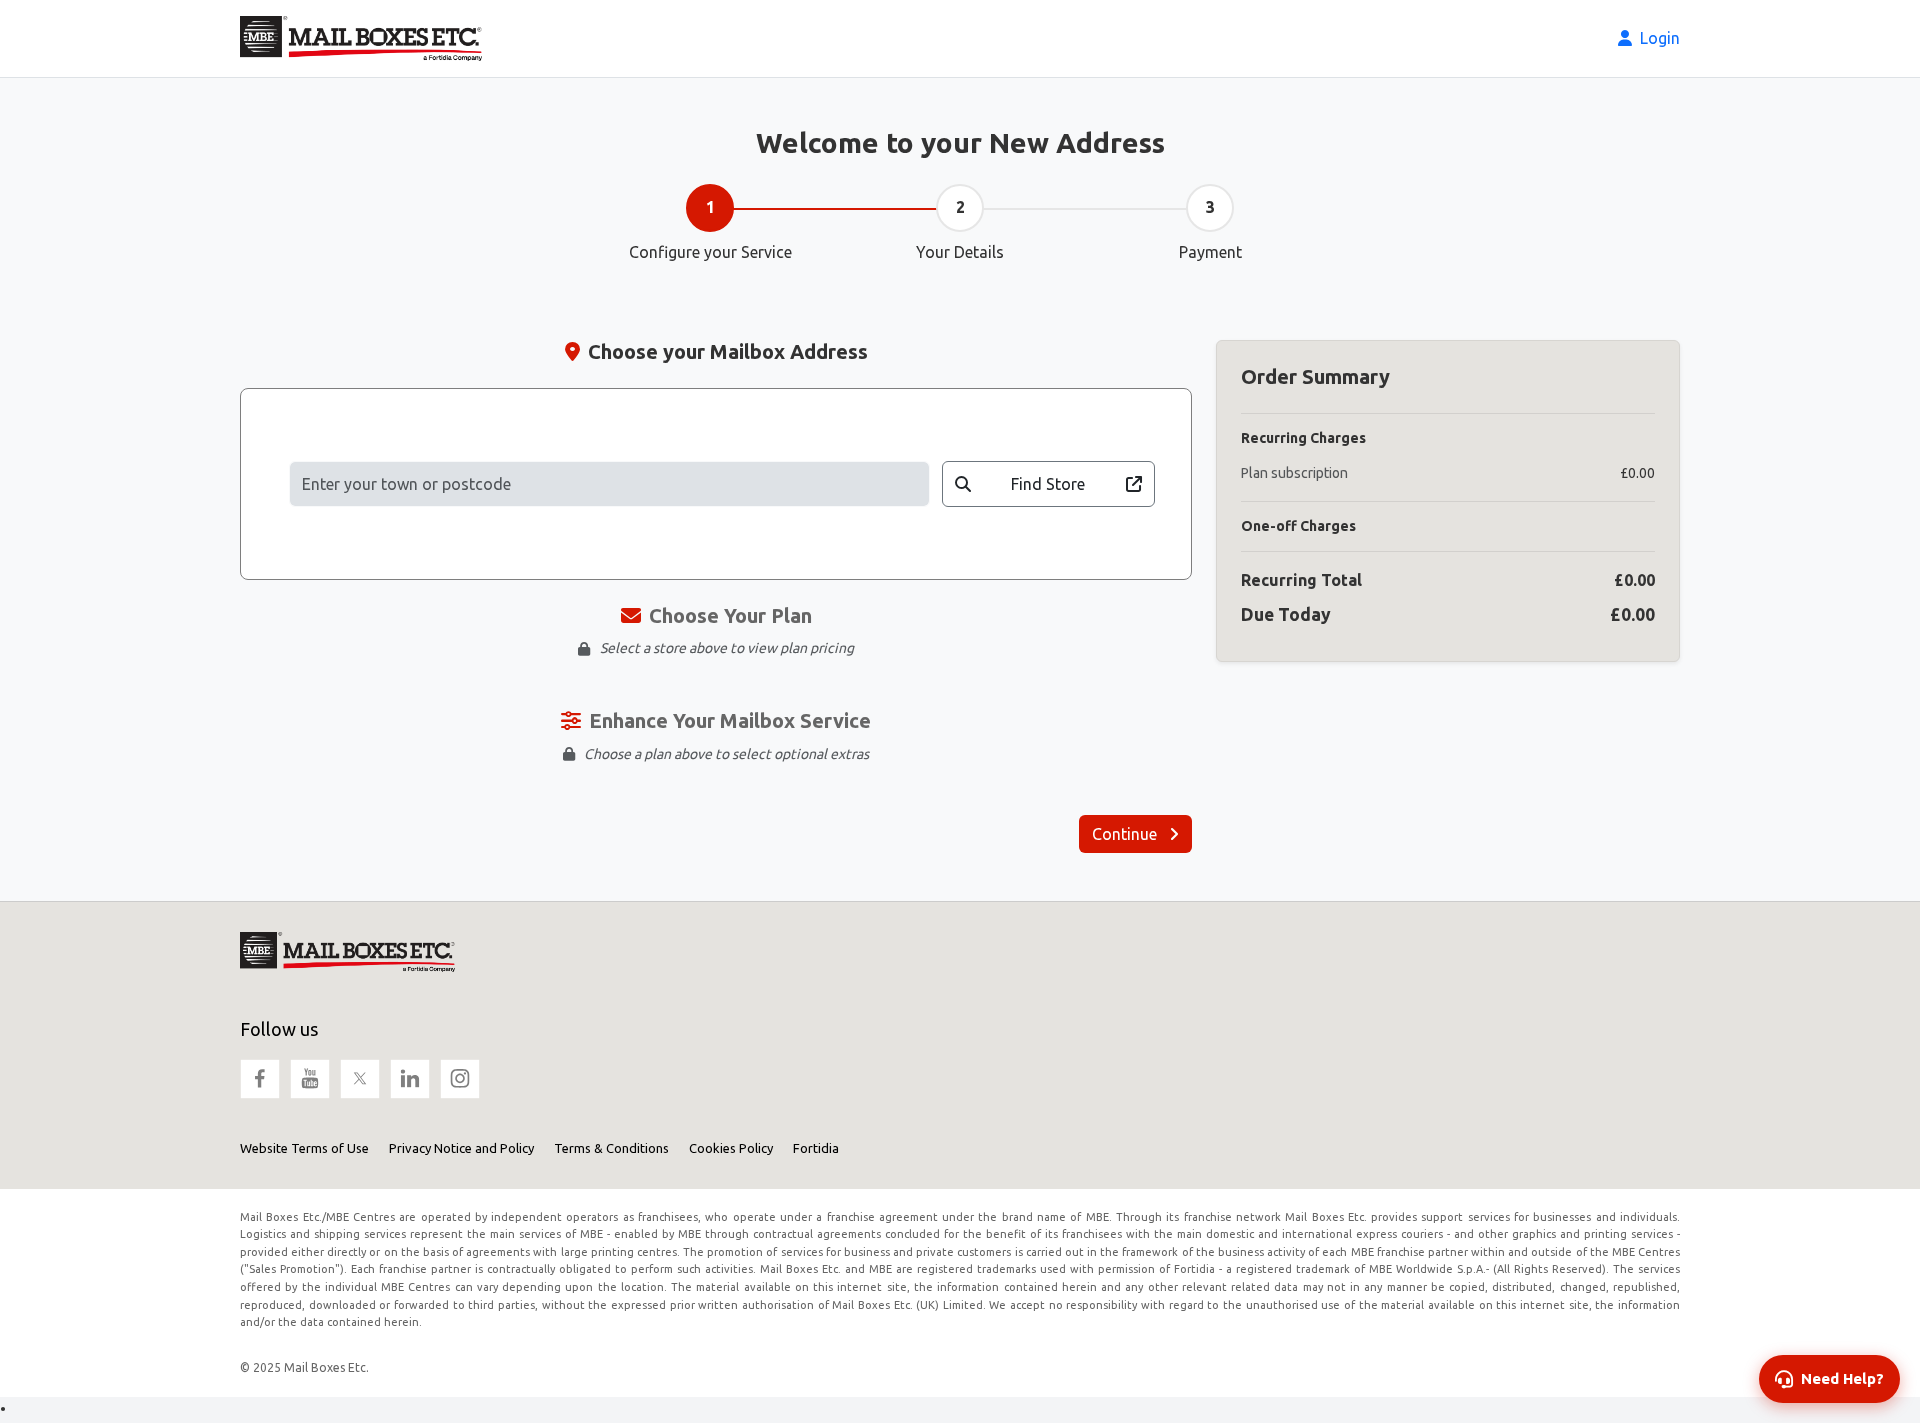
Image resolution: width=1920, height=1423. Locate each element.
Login (1658, 38)
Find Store (1048, 484)
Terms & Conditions (611, 1148)
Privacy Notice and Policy (461, 1148)
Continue (1126, 834)
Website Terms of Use (304, 1148)
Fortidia (816, 1148)
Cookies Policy (731, 1148)
